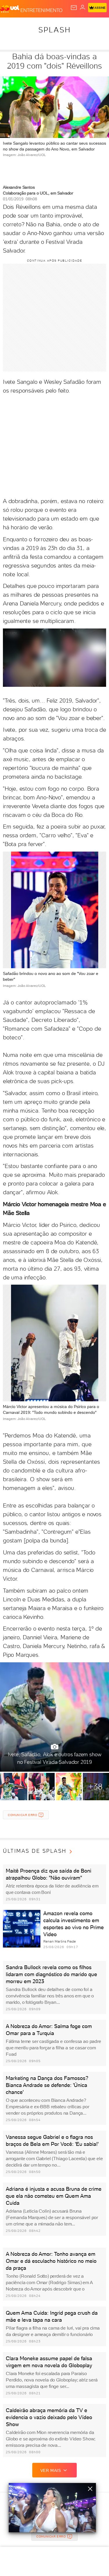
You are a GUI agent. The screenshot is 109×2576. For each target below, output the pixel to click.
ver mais (51, 2470)
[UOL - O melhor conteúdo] (10, 9)
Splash (55, 30)
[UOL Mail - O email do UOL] (74, 8)
